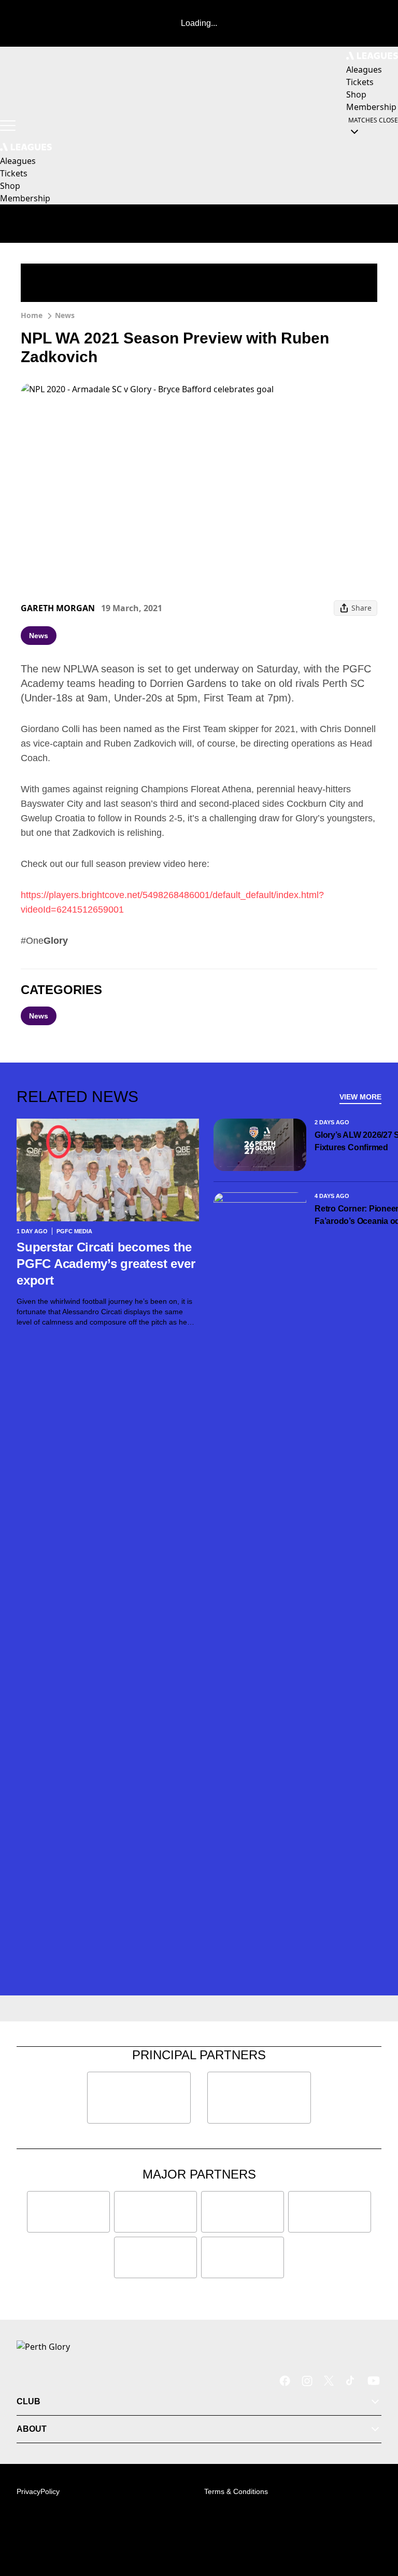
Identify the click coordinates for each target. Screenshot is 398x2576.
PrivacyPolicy (38, 2491)
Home (32, 315)
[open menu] (8, 126)
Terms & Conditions (236, 2491)
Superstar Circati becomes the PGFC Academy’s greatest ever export (106, 1264)
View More (360, 1097)
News (65, 315)
